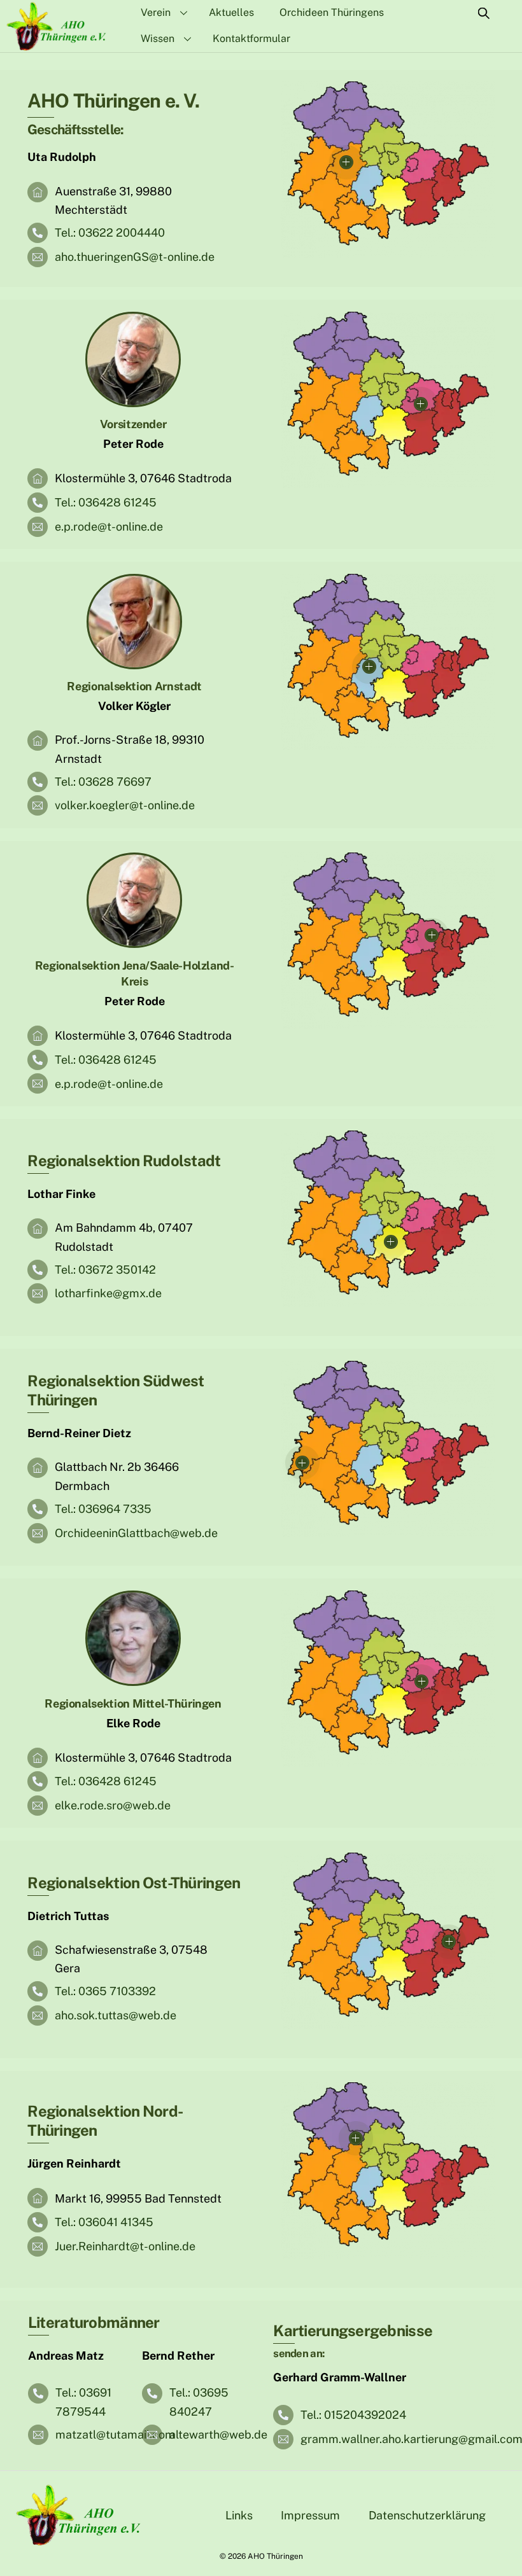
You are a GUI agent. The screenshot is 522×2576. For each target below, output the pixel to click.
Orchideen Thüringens (332, 12)
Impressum (310, 2515)
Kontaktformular (251, 38)
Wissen (158, 38)
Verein (156, 12)
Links (239, 2515)
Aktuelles (231, 12)
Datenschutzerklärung (427, 2515)
